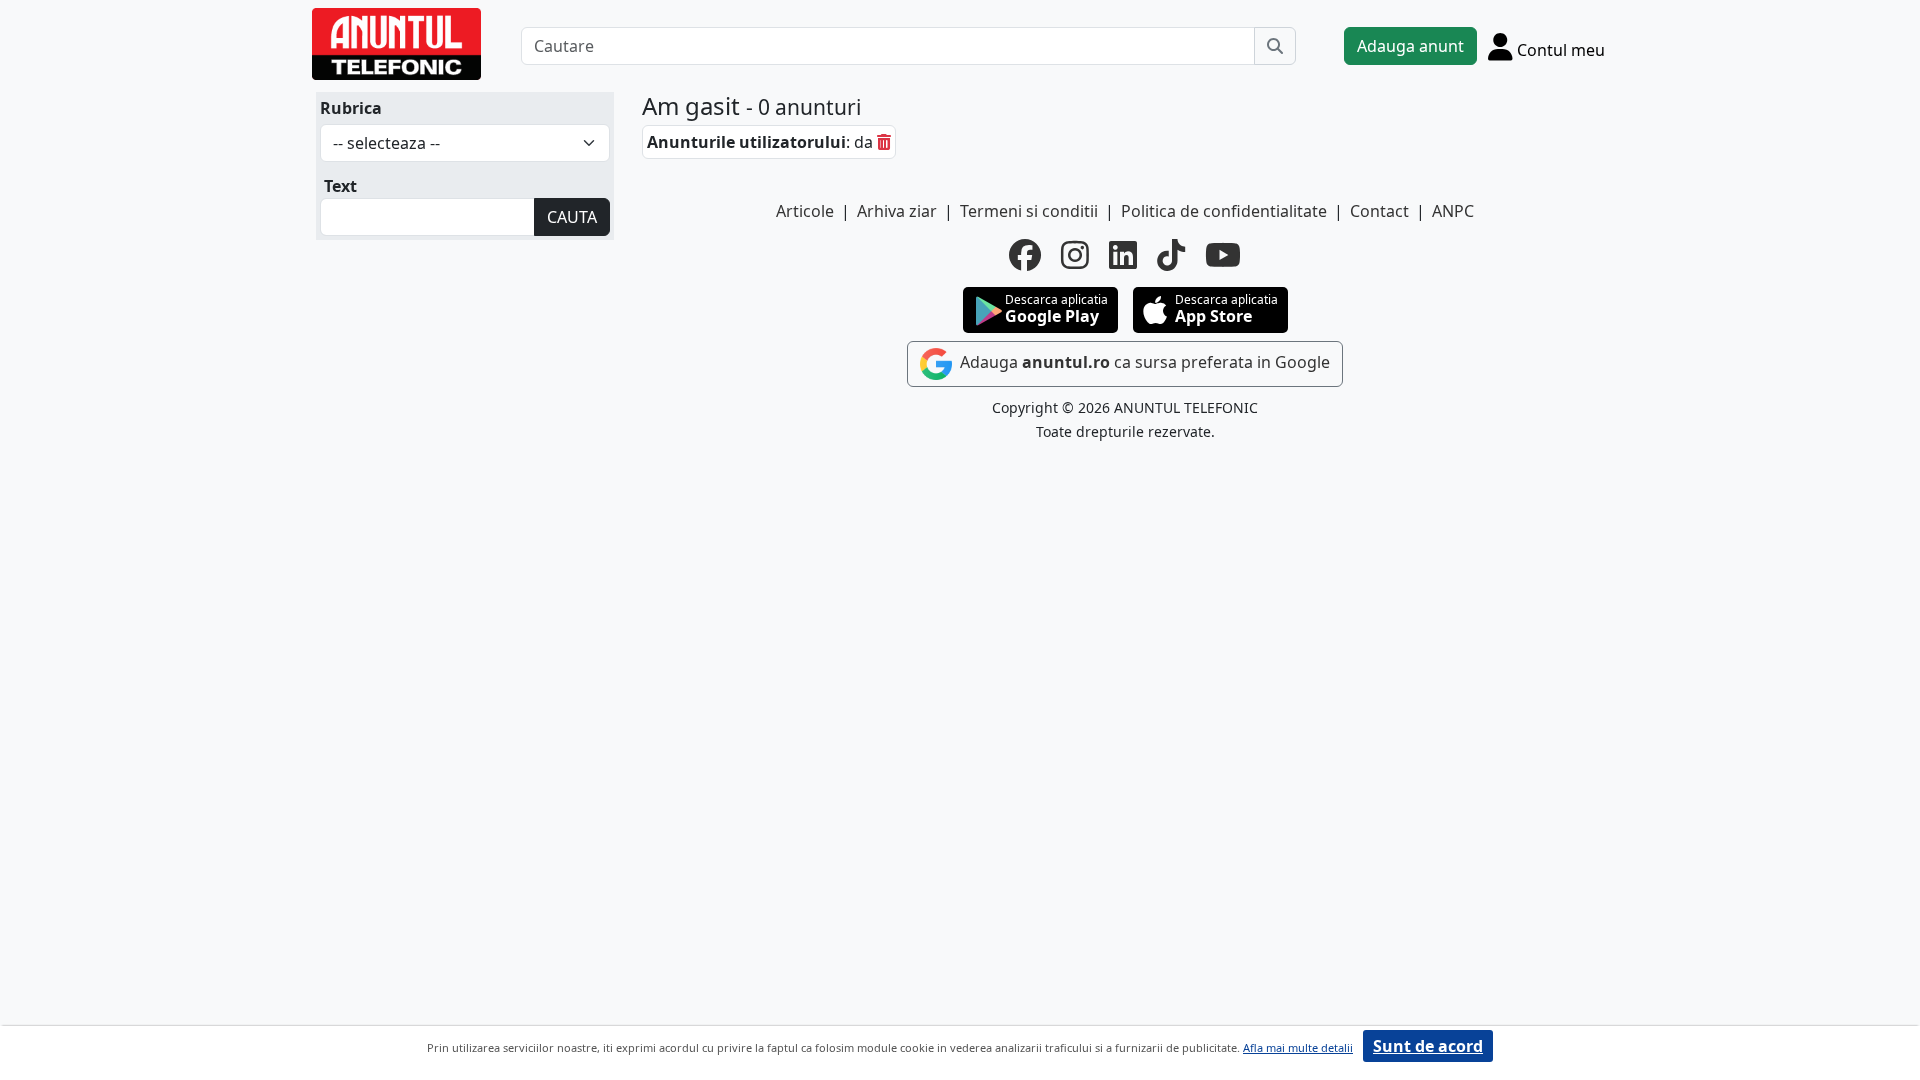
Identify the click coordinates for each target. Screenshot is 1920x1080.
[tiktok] (1171, 255)
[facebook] (1025, 255)
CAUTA (572, 217)
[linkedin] (1123, 255)
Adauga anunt (1410, 46)
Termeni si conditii (1029, 211)
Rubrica (351, 108)
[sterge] (884, 142)
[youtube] (1223, 255)
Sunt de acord (1428, 1046)
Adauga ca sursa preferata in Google (1143, 362)
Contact (1379, 211)
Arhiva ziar (897, 211)
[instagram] (1075, 255)
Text (340, 186)
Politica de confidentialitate (1224, 211)
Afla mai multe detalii (1298, 1047)
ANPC (1453, 211)
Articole (805, 211)
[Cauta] (1275, 46)
